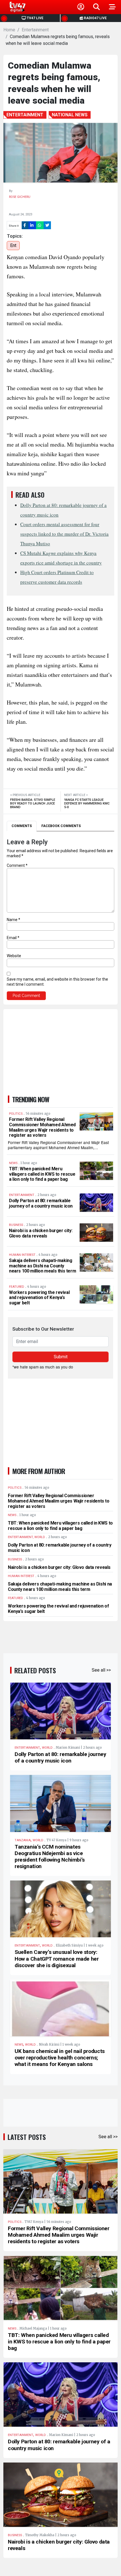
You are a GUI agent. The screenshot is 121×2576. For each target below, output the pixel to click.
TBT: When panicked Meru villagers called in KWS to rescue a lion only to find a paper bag (42, 1174)
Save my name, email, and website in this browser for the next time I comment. (57, 982)
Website (14, 956)
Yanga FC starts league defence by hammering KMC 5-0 (87, 803)
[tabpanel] (60, 919)
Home (9, 30)
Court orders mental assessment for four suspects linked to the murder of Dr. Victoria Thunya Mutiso (64, 534)
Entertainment (35, 30)
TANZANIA (23, 1840)
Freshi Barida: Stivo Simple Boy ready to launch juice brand (33, 803)
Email (13, 938)
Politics (15, 2222)
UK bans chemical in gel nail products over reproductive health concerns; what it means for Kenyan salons (60, 2058)
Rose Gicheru (20, 197)
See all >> (101, 1670)
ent (13, 245)
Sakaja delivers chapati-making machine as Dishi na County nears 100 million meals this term (42, 1266)
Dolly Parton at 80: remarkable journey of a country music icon (41, 1203)
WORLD (47, 1748)
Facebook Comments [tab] (61, 826)
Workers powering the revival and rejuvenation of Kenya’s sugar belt (39, 1298)
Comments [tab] (22, 826)
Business (15, 2535)
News (19, 2045)
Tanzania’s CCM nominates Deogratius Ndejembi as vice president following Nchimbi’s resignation (50, 1856)
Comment (17, 865)
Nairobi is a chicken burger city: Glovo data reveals (41, 1233)
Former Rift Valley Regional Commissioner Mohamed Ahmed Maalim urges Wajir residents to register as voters (42, 1127)
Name (14, 920)
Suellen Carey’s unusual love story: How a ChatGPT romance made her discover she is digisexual (57, 1959)
